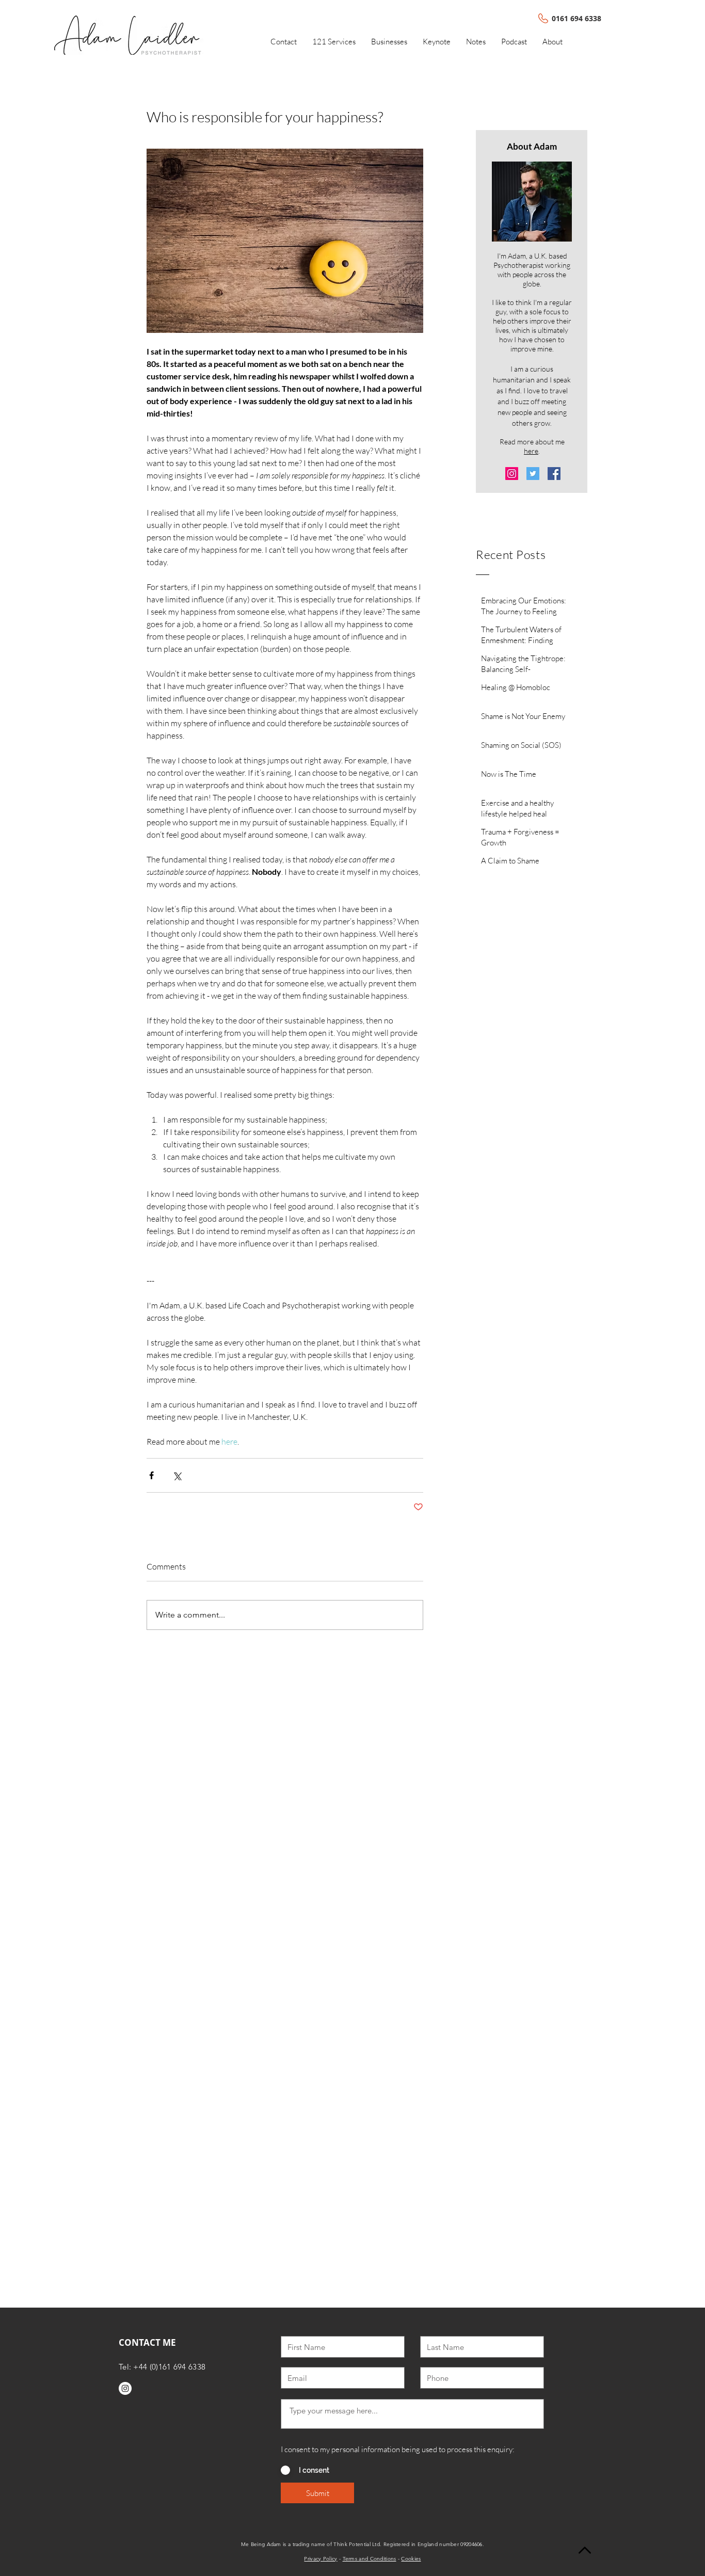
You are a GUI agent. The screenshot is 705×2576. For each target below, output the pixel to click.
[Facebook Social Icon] (554, 474)
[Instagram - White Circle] (125, 2388)
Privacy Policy (321, 2559)
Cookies (411, 2559)
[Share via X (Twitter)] (177, 1475)
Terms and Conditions (370, 2559)
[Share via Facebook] (151, 1475)
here (531, 451)
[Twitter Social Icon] (533, 474)
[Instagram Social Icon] (512, 474)
